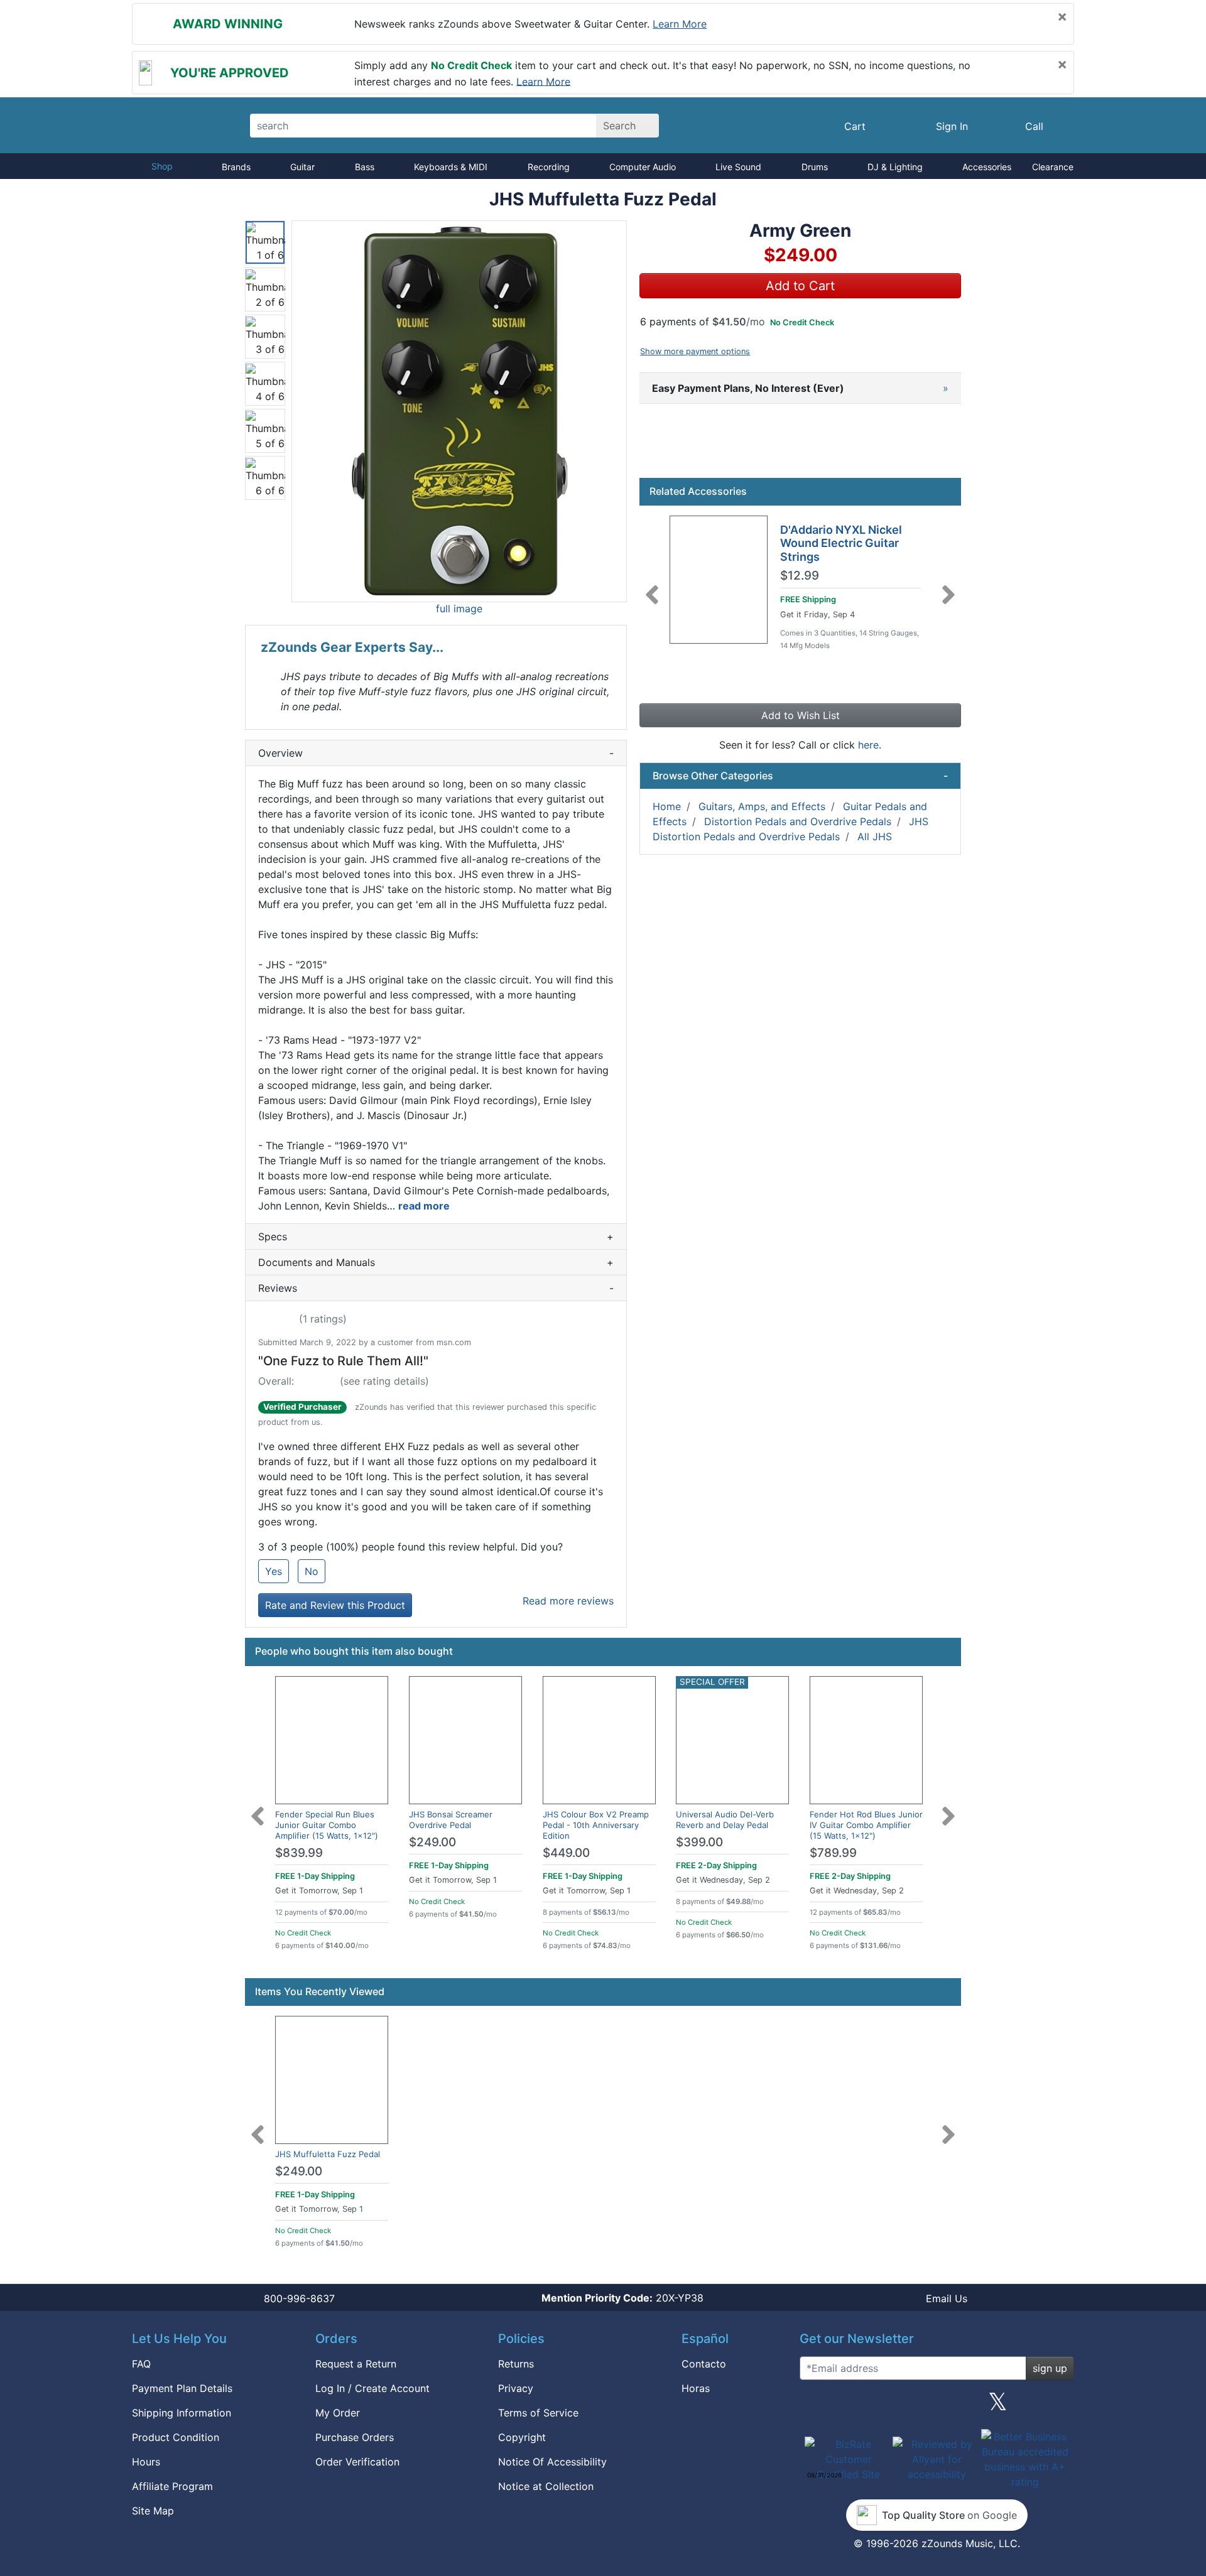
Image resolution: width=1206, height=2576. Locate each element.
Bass (365, 167)
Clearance (1053, 167)
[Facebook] (875, 2406)
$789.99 (833, 1853)
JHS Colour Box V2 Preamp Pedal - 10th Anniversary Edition (596, 1825)
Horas (696, 2388)
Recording (549, 167)
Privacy (516, 2388)
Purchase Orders (355, 2437)
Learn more (680, 24)
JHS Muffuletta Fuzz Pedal (328, 2154)
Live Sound (738, 167)
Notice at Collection (546, 2486)
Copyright (522, 2437)
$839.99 (299, 1853)
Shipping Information (182, 2413)
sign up (1050, 2368)
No (312, 1571)
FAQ (141, 2364)
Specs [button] (436, 1237)
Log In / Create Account (372, 2388)
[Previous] (652, 587)
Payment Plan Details (182, 2388)
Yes (274, 1571)
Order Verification (357, 2462)
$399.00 (699, 1842)
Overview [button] (436, 753)
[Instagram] (937, 2406)
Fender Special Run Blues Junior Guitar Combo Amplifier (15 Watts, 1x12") (327, 1825)
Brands (236, 167)
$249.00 (432, 1842)
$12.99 (800, 576)
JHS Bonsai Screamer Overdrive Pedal (451, 1820)
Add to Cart (800, 286)
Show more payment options (695, 351)
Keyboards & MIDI (451, 167)
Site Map (153, 2511)
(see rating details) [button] (384, 1381)
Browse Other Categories (800, 776)
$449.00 (566, 1853)
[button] (459, 411)
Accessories (987, 167)
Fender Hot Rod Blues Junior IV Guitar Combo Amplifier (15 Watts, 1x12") (866, 1825)
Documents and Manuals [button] (436, 1262)
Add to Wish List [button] (801, 715)
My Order (338, 2413)
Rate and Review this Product (335, 1605)
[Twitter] (998, 2406)
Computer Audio (643, 167)
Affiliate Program (172, 2486)
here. (870, 745)
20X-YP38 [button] (622, 2298)
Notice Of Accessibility (552, 2462)
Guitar (302, 167)
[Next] (948, 587)
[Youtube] (1060, 2406)
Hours (146, 2462)
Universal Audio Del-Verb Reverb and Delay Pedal (725, 1820)
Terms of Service (538, 2413)
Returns (516, 2364)
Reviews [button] (436, 1288)
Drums (815, 167)
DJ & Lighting (895, 167)
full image (459, 609)
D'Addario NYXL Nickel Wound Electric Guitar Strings (841, 543)
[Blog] (814, 2406)
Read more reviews (568, 1601)
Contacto (704, 2364)
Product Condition (176, 2437)
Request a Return (356, 2364)
